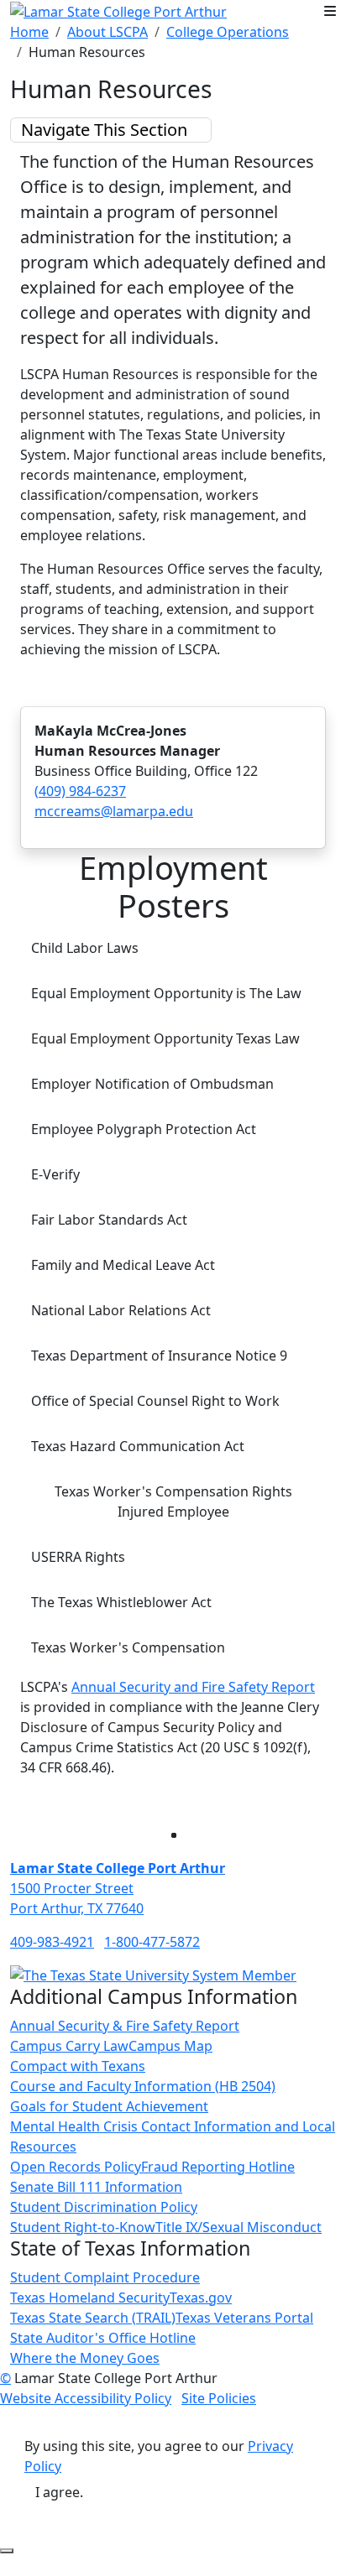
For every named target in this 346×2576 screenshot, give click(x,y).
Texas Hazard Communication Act (138, 1446)
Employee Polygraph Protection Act (144, 1129)
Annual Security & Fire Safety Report (125, 2026)
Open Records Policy (76, 2167)
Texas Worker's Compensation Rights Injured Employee (173, 1501)
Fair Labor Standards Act (109, 1220)
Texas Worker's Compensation (128, 1647)
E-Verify (55, 1174)
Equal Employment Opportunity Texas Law (165, 1038)
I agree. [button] (59, 2492)
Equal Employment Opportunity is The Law (166, 993)
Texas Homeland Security (90, 2298)
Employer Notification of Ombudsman (152, 1084)
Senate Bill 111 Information (96, 2187)
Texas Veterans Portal (244, 2318)
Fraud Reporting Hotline (218, 2167)
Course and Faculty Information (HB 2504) (143, 2086)
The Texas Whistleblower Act (121, 1602)
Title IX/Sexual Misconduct (239, 2227)
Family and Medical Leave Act (123, 1265)
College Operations (228, 32)
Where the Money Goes (85, 2358)
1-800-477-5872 (152, 1942)
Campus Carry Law (69, 2046)
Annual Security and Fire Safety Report (193, 1687)
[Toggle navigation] (330, 11)
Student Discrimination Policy (104, 2207)
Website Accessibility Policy (86, 2398)
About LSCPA (107, 32)
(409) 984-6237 (80, 791)
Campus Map (170, 2046)
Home (29, 32)
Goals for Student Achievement (109, 2106)
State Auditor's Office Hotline (103, 2338)
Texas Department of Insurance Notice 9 (159, 1356)
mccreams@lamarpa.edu (114, 811)
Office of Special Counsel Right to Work (155, 1401)
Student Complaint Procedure (105, 2277)
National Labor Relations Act (121, 1310)
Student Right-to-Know (83, 2227)
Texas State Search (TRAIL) (93, 2318)
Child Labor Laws (85, 948)
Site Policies (219, 2398)
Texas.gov (201, 2298)
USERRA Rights (78, 1557)
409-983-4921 (52, 1942)
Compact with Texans (78, 2066)
